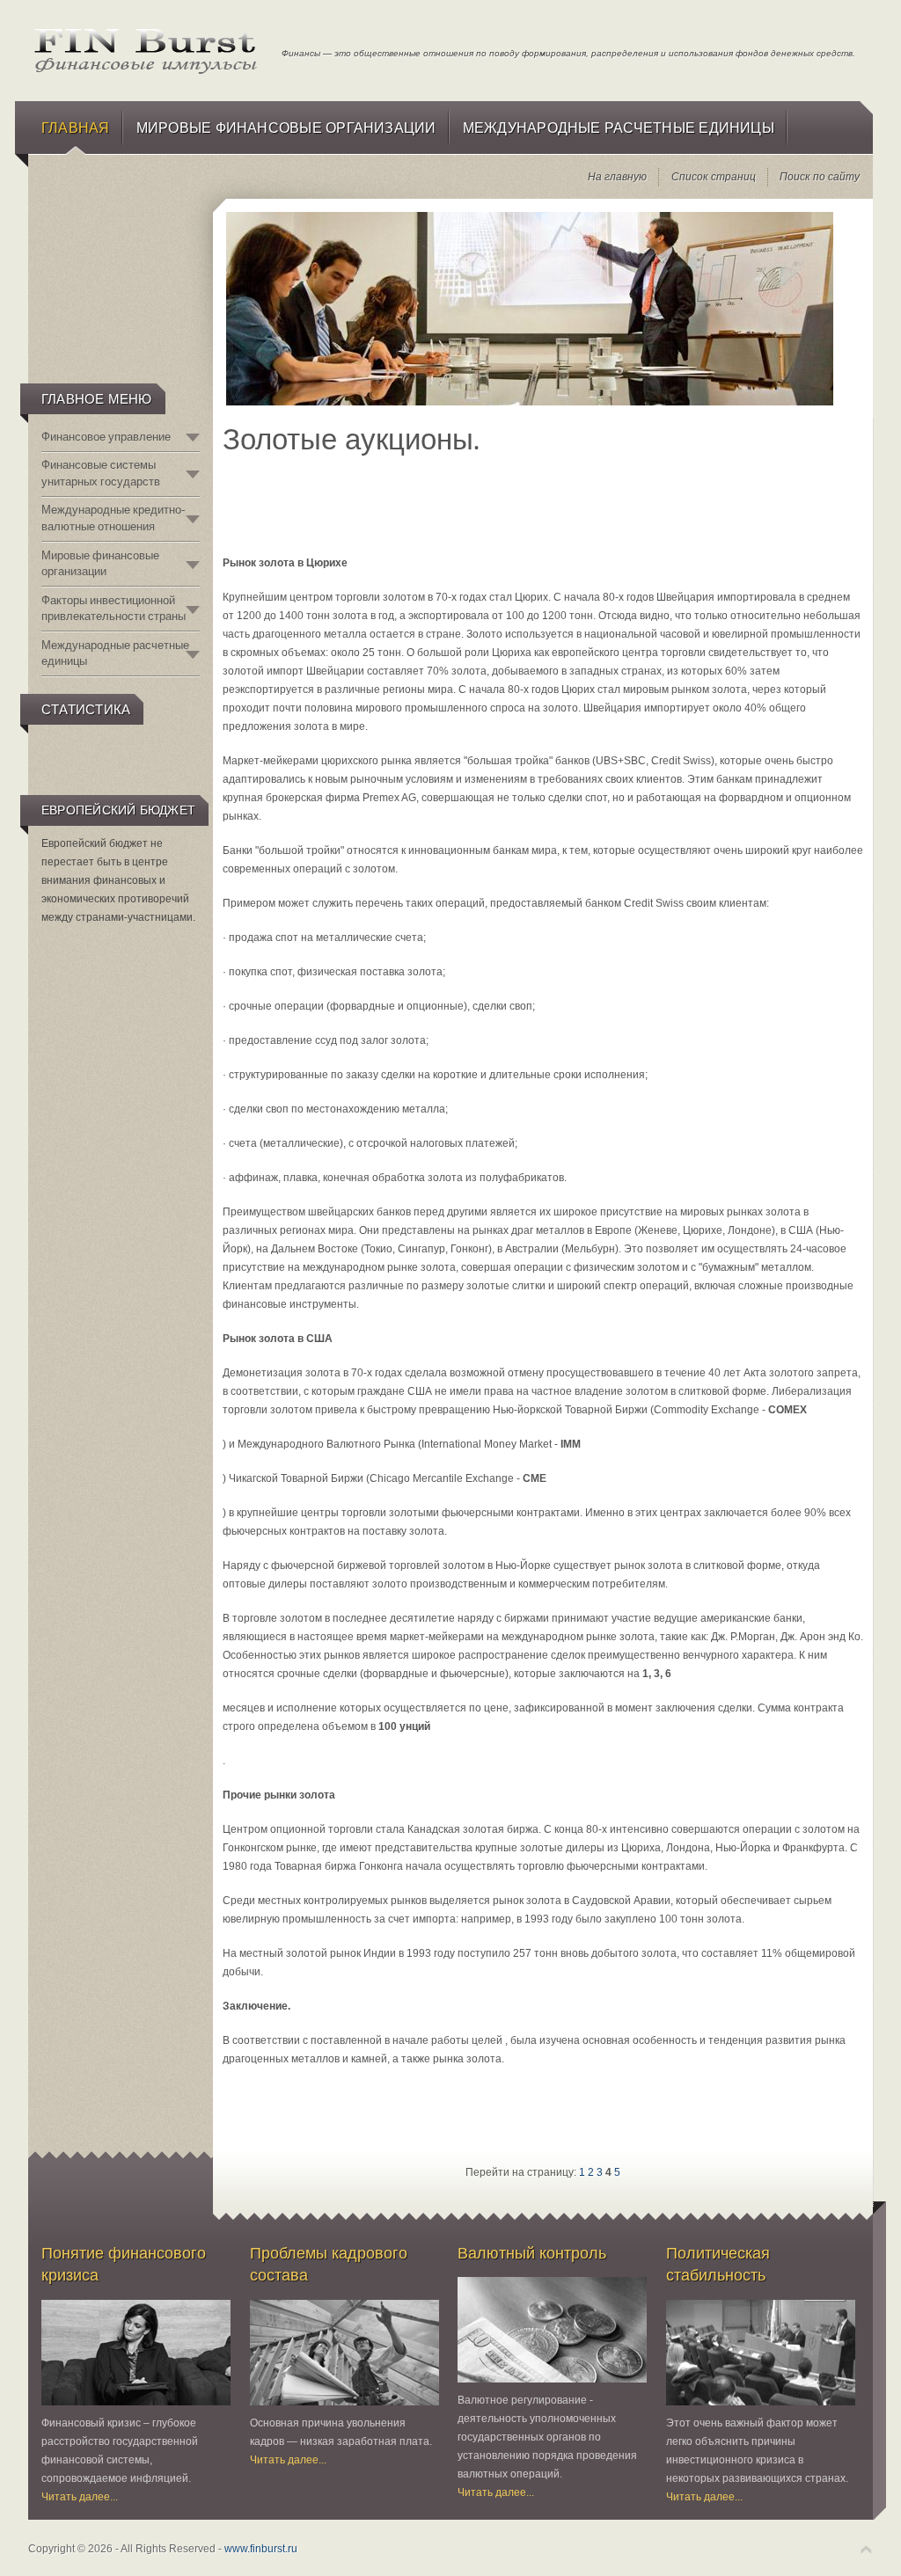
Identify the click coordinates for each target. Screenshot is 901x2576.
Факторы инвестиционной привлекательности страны (114, 608)
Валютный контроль (532, 2253)
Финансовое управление (106, 437)
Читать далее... (80, 2497)
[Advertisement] (119, 287)
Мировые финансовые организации (100, 563)
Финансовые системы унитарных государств (101, 473)
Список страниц (714, 177)
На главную (617, 177)
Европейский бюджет (118, 810)
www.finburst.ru (261, 2549)
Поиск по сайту (820, 177)
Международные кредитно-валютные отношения (114, 518)
